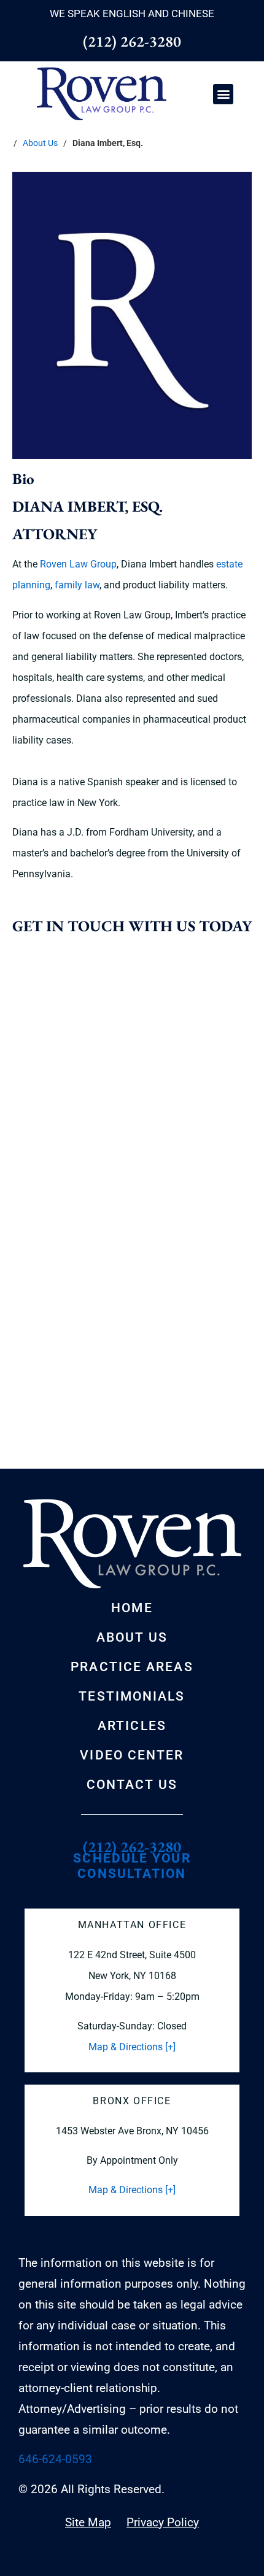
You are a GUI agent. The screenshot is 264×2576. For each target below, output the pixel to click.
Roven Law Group (78, 564)
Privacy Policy (163, 2522)
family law (77, 585)
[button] (223, 94)
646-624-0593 (55, 2459)
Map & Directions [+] (132, 2047)
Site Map (88, 2522)
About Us (40, 143)
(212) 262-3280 (132, 41)
